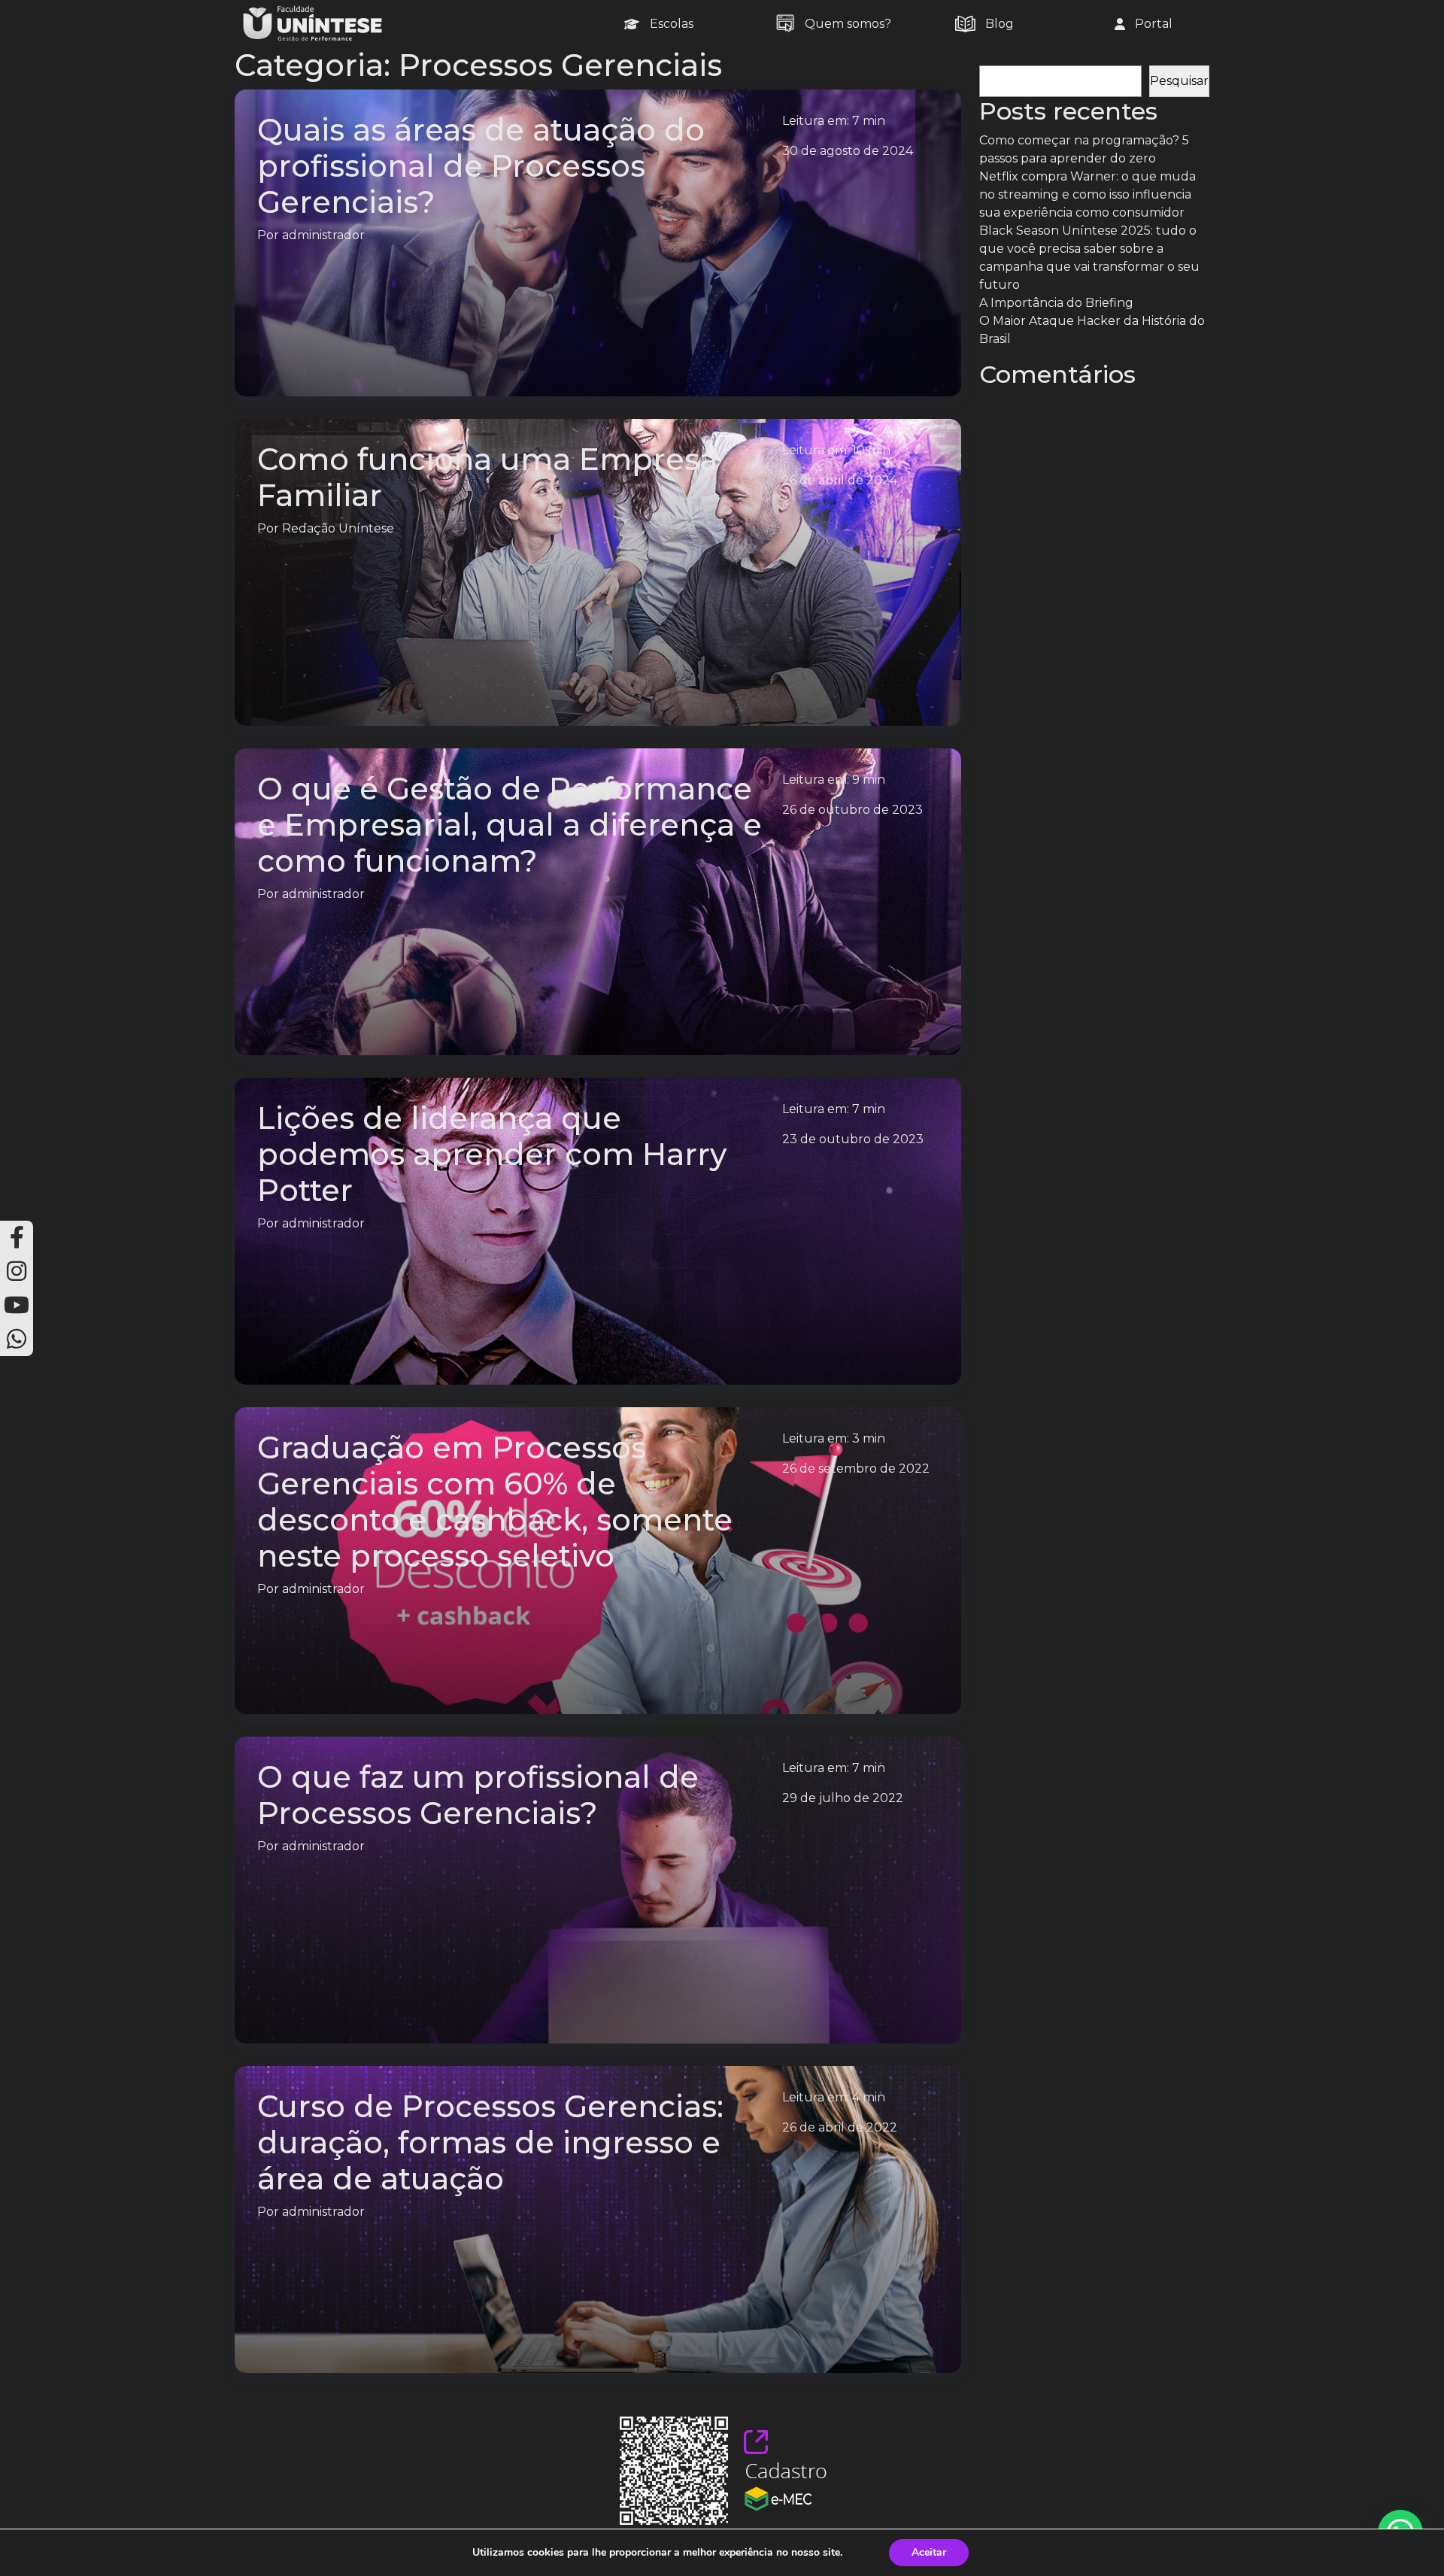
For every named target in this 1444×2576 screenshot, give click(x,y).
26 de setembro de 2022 (856, 1469)
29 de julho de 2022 (843, 1798)
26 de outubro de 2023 (852, 810)
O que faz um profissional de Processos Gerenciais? (478, 1795)
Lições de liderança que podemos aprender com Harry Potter (492, 1154)
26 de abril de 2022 (840, 2127)
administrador (323, 235)
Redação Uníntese (338, 528)
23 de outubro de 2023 (853, 1139)
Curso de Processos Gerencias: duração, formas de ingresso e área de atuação (490, 2142)
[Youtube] (17, 1305)
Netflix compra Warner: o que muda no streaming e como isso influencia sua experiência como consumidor (1088, 194)
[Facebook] (17, 1238)
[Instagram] (17, 1271)
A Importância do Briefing (1056, 303)
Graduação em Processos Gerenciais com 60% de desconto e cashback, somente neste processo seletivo (495, 1502)
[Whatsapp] (17, 1339)
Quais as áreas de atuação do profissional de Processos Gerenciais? (481, 166)
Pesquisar (1009, 56)
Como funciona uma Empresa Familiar (487, 477)
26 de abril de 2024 (840, 480)
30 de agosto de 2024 (848, 151)
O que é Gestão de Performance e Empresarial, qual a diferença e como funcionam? (510, 825)
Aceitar (929, 2552)
